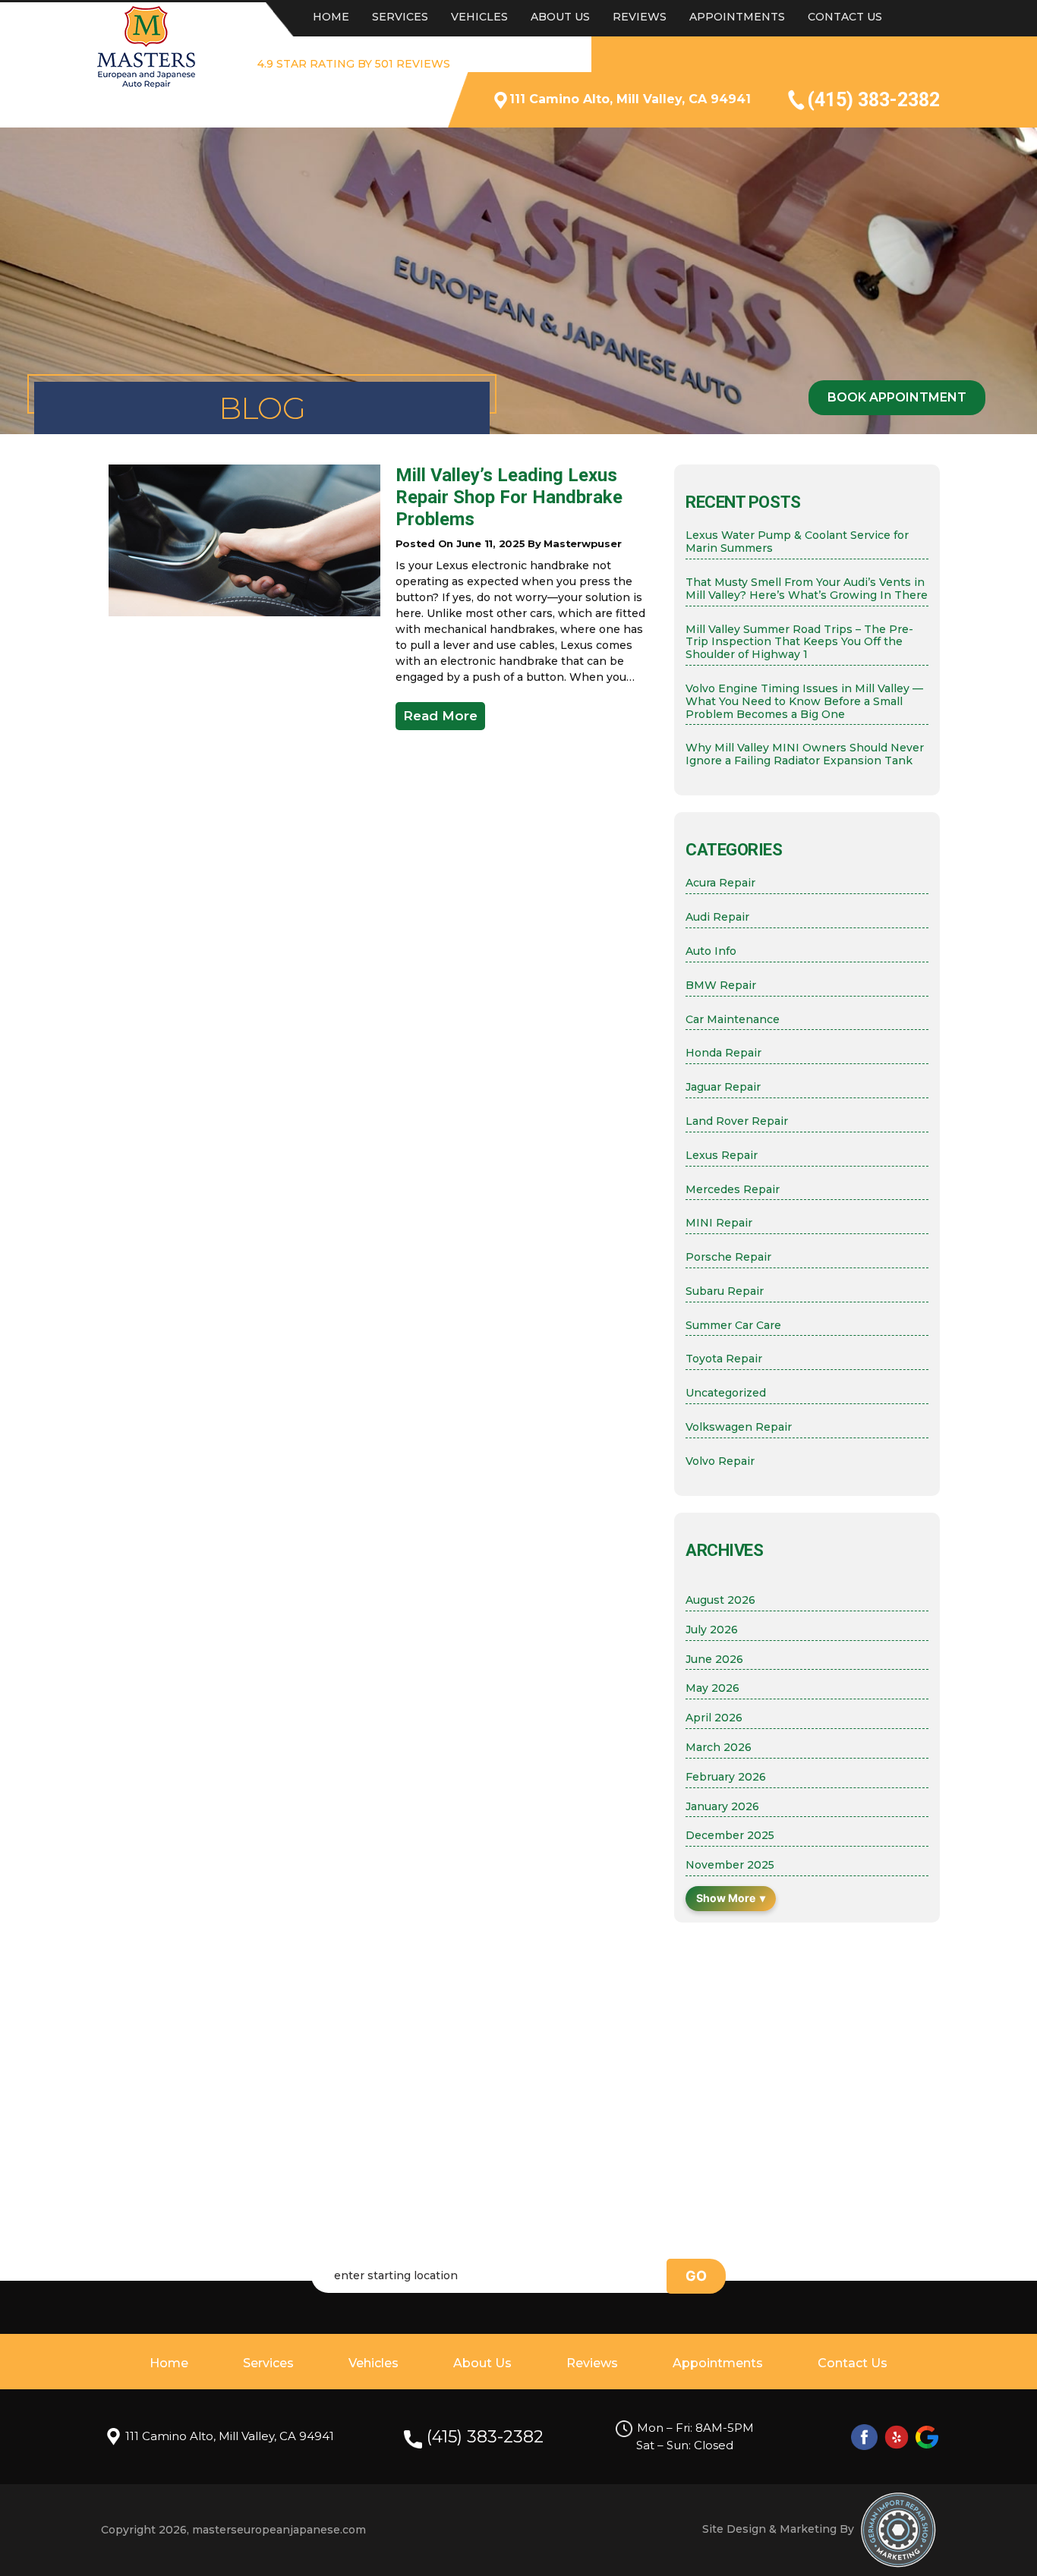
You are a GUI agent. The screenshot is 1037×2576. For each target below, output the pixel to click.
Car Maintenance (733, 1020)
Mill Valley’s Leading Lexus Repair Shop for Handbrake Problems (509, 497)
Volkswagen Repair (739, 1427)
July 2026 (712, 1630)
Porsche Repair (728, 1257)
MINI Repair (719, 1223)
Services (400, 17)
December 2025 (730, 1836)
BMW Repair (721, 986)
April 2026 (714, 1718)
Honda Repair (723, 1053)
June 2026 (714, 1660)
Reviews (640, 17)
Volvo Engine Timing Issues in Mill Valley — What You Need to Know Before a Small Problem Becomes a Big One (804, 701)
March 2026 (719, 1748)
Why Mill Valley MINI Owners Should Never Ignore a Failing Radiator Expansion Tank (805, 754)
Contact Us (845, 17)
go (696, 2276)
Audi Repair (717, 917)
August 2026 (720, 1600)
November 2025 (730, 1865)
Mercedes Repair (733, 1190)
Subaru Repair (725, 1291)
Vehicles (479, 17)
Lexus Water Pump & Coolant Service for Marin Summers (797, 542)
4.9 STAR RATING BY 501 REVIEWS (354, 64)
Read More (440, 716)
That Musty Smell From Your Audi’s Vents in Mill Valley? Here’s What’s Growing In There (807, 589)
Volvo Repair (720, 1461)
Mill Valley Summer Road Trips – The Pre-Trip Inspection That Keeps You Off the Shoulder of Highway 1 (799, 642)
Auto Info (711, 951)
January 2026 (722, 1807)
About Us (560, 17)
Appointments (737, 17)
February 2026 (726, 1777)
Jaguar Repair (723, 1087)
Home (331, 17)
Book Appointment (897, 397)
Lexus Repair (722, 1156)
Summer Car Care (733, 1326)
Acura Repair (720, 883)
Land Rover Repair (737, 1121)
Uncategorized (726, 1393)
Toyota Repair (724, 1359)
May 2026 (712, 1688)
